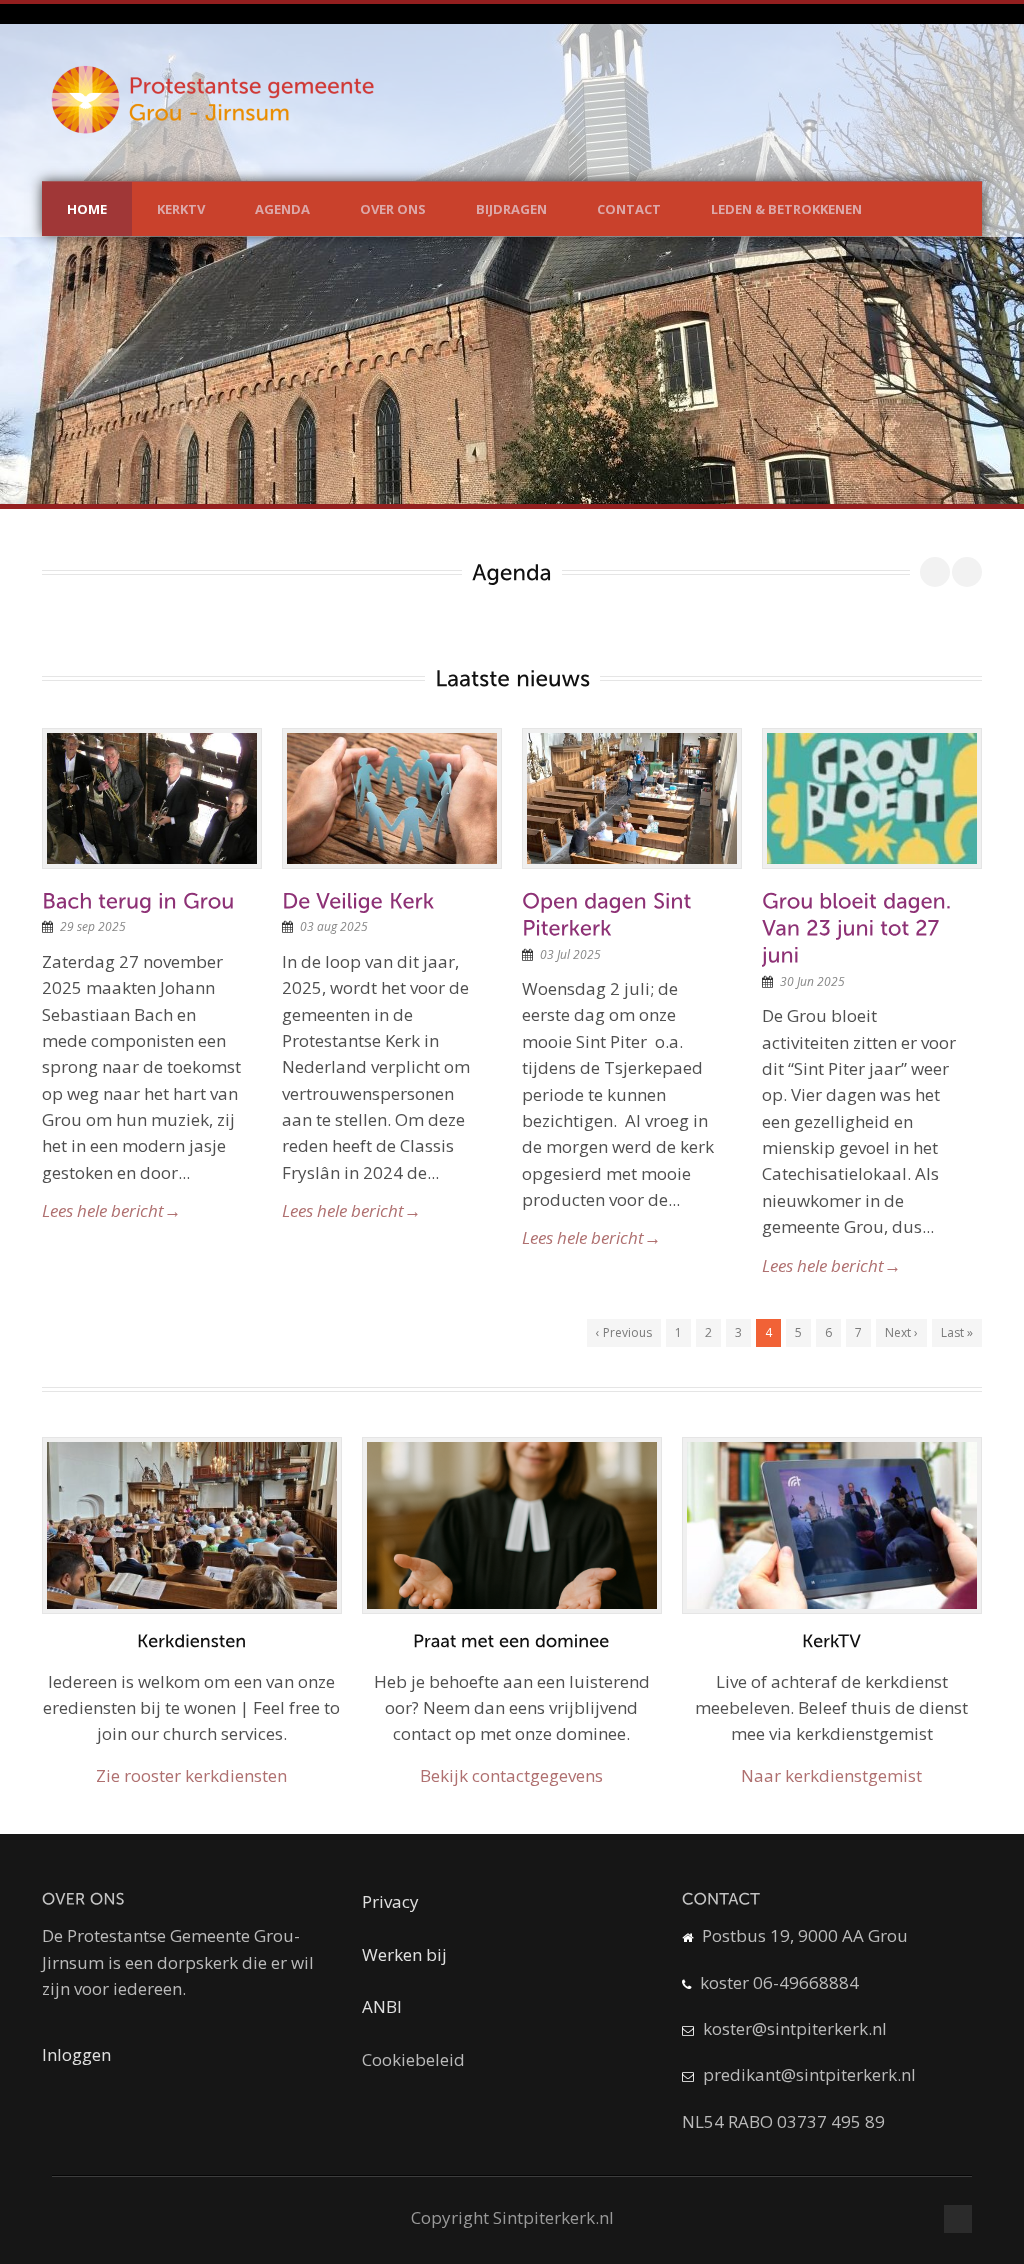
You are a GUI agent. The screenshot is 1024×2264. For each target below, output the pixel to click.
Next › (901, 1332)
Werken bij (404, 1954)
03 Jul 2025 (570, 954)
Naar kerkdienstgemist (831, 1775)
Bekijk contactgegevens (511, 1775)
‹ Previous (624, 1332)
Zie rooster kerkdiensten (191, 1775)
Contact (629, 209)
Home (87, 209)
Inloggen (76, 2054)
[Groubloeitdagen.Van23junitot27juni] (859, 927)
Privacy (390, 1901)
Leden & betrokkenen (786, 209)
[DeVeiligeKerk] (358, 900)
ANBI (382, 2006)
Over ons (393, 209)
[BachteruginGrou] (138, 900)
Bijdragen (511, 209)
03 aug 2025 (334, 926)
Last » (957, 1332)
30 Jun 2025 (812, 981)
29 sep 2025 (93, 926)
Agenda (282, 209)
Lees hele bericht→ (111, 1210)
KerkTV (181, 209)
